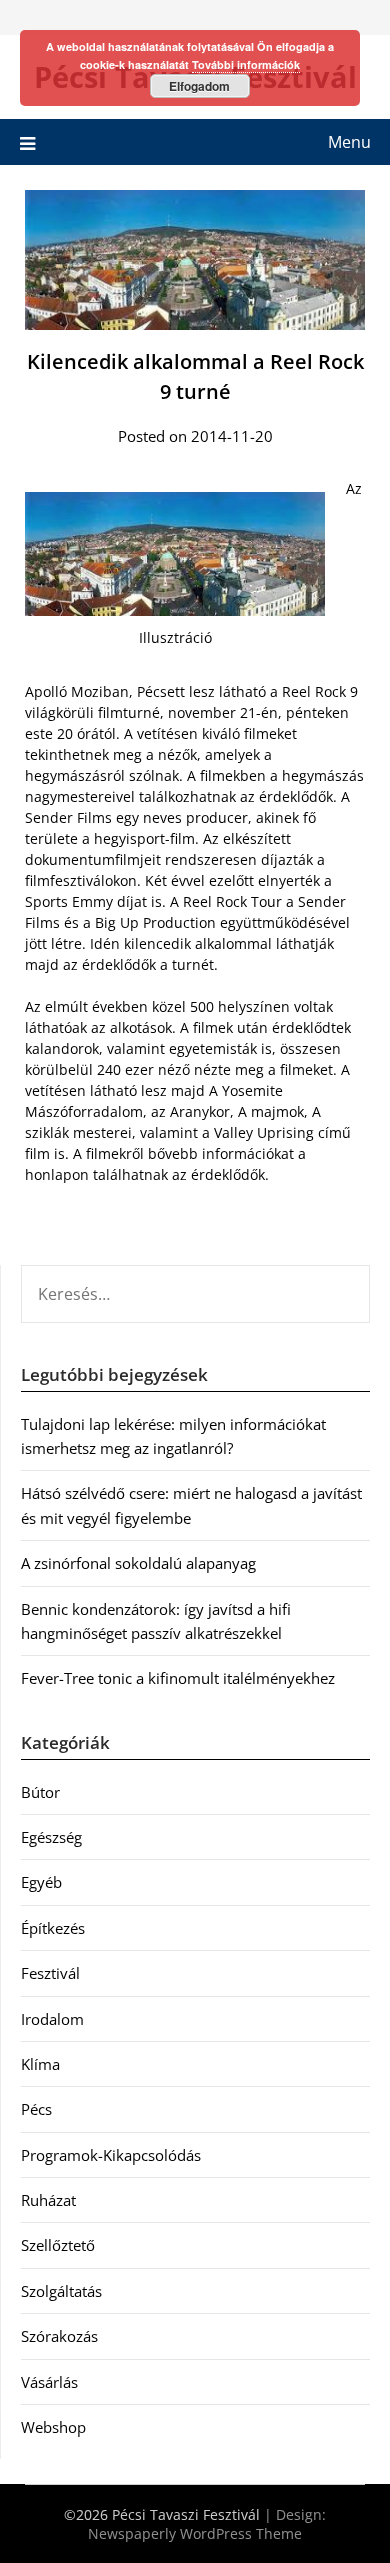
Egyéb (41, 1882)
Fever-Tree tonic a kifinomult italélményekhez (178, 1678)
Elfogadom (199, 86)
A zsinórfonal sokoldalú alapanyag (138, 1563)
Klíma (40, 2064)
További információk (246, 64)
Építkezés (53, 1928)
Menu (349, 142)
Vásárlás (49, 2382)
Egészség (51, 1837)
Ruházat (48, 2200)
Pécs (36, 2109)
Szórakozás (59, 2336)
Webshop (53, 2427)
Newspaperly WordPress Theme (195, 2533)
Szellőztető (58, 2245)
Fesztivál (50, 1973)
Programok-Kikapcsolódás (111, 2155)
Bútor (40, 1792)
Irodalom (52, 2019)
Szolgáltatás (61, 2291)
